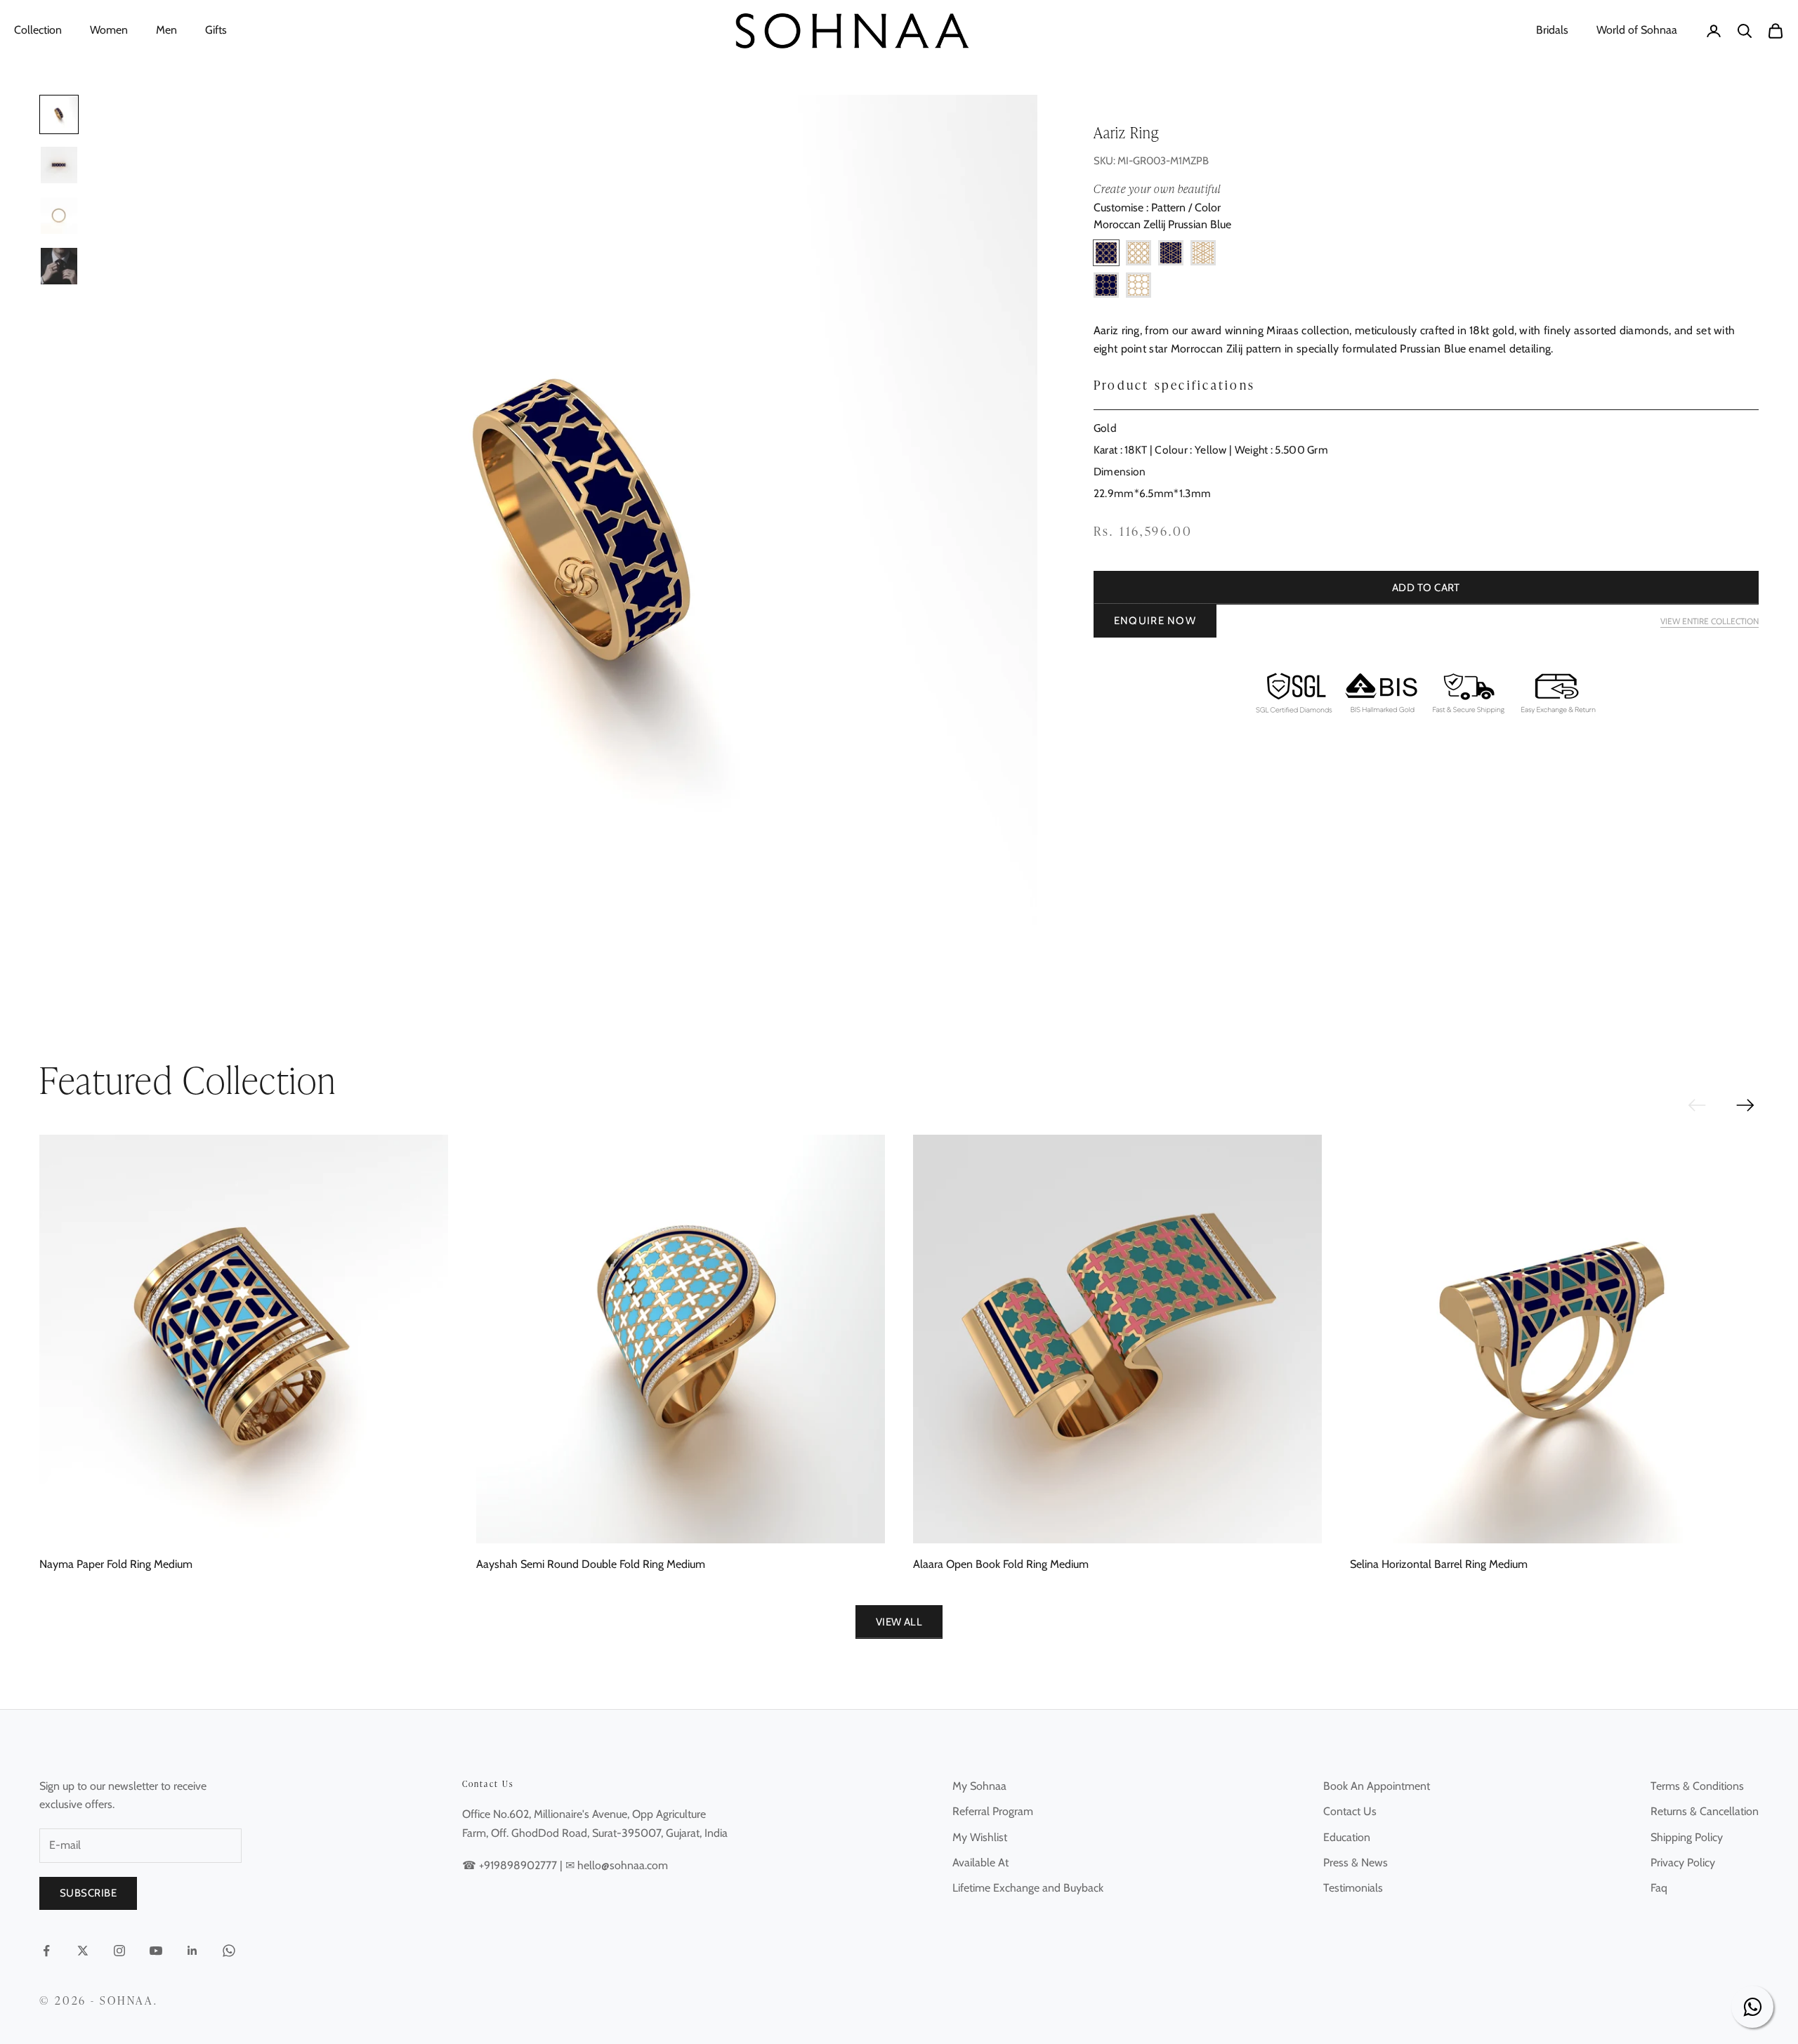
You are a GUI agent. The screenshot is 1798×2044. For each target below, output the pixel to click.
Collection (38, 30)
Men (166, 30)
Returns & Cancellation (1705, 1811)
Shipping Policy (1687, 1837)
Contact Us (1350, 1811)
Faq (1659, 1888)
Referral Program (993, 1811)
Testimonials (1353, 1888)
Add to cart (1426, 588)
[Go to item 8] (59, 165)
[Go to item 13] (59, 216)
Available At (980, 1862)
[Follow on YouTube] (156, 1951)
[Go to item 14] (59, 266)
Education (1347, 1837)
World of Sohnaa (1637, 30)
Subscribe (88, 1893)
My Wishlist (980, 1837)
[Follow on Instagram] (119, 1951)
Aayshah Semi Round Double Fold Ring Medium (591, 1564)
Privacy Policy (1683, 1862)
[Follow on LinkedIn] (192, 1951)
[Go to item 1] (59, 114)
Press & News (1356, 1862)
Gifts (216, 30)
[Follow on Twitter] (83, 1951)
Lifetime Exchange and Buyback (1028, 1888)
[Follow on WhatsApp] (229, 1951)
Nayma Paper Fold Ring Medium (116, 1564)
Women (109, 30)
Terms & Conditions (1697, 1786)
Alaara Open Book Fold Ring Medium (1001, 1564)
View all (899, 1622)
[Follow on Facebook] (46, 1951)
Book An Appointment (1377, 1786)
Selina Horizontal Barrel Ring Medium (1439, 1564)
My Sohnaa (979, 1786)
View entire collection (1710, 622)
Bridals (1552, 30)
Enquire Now (1155, 621)
